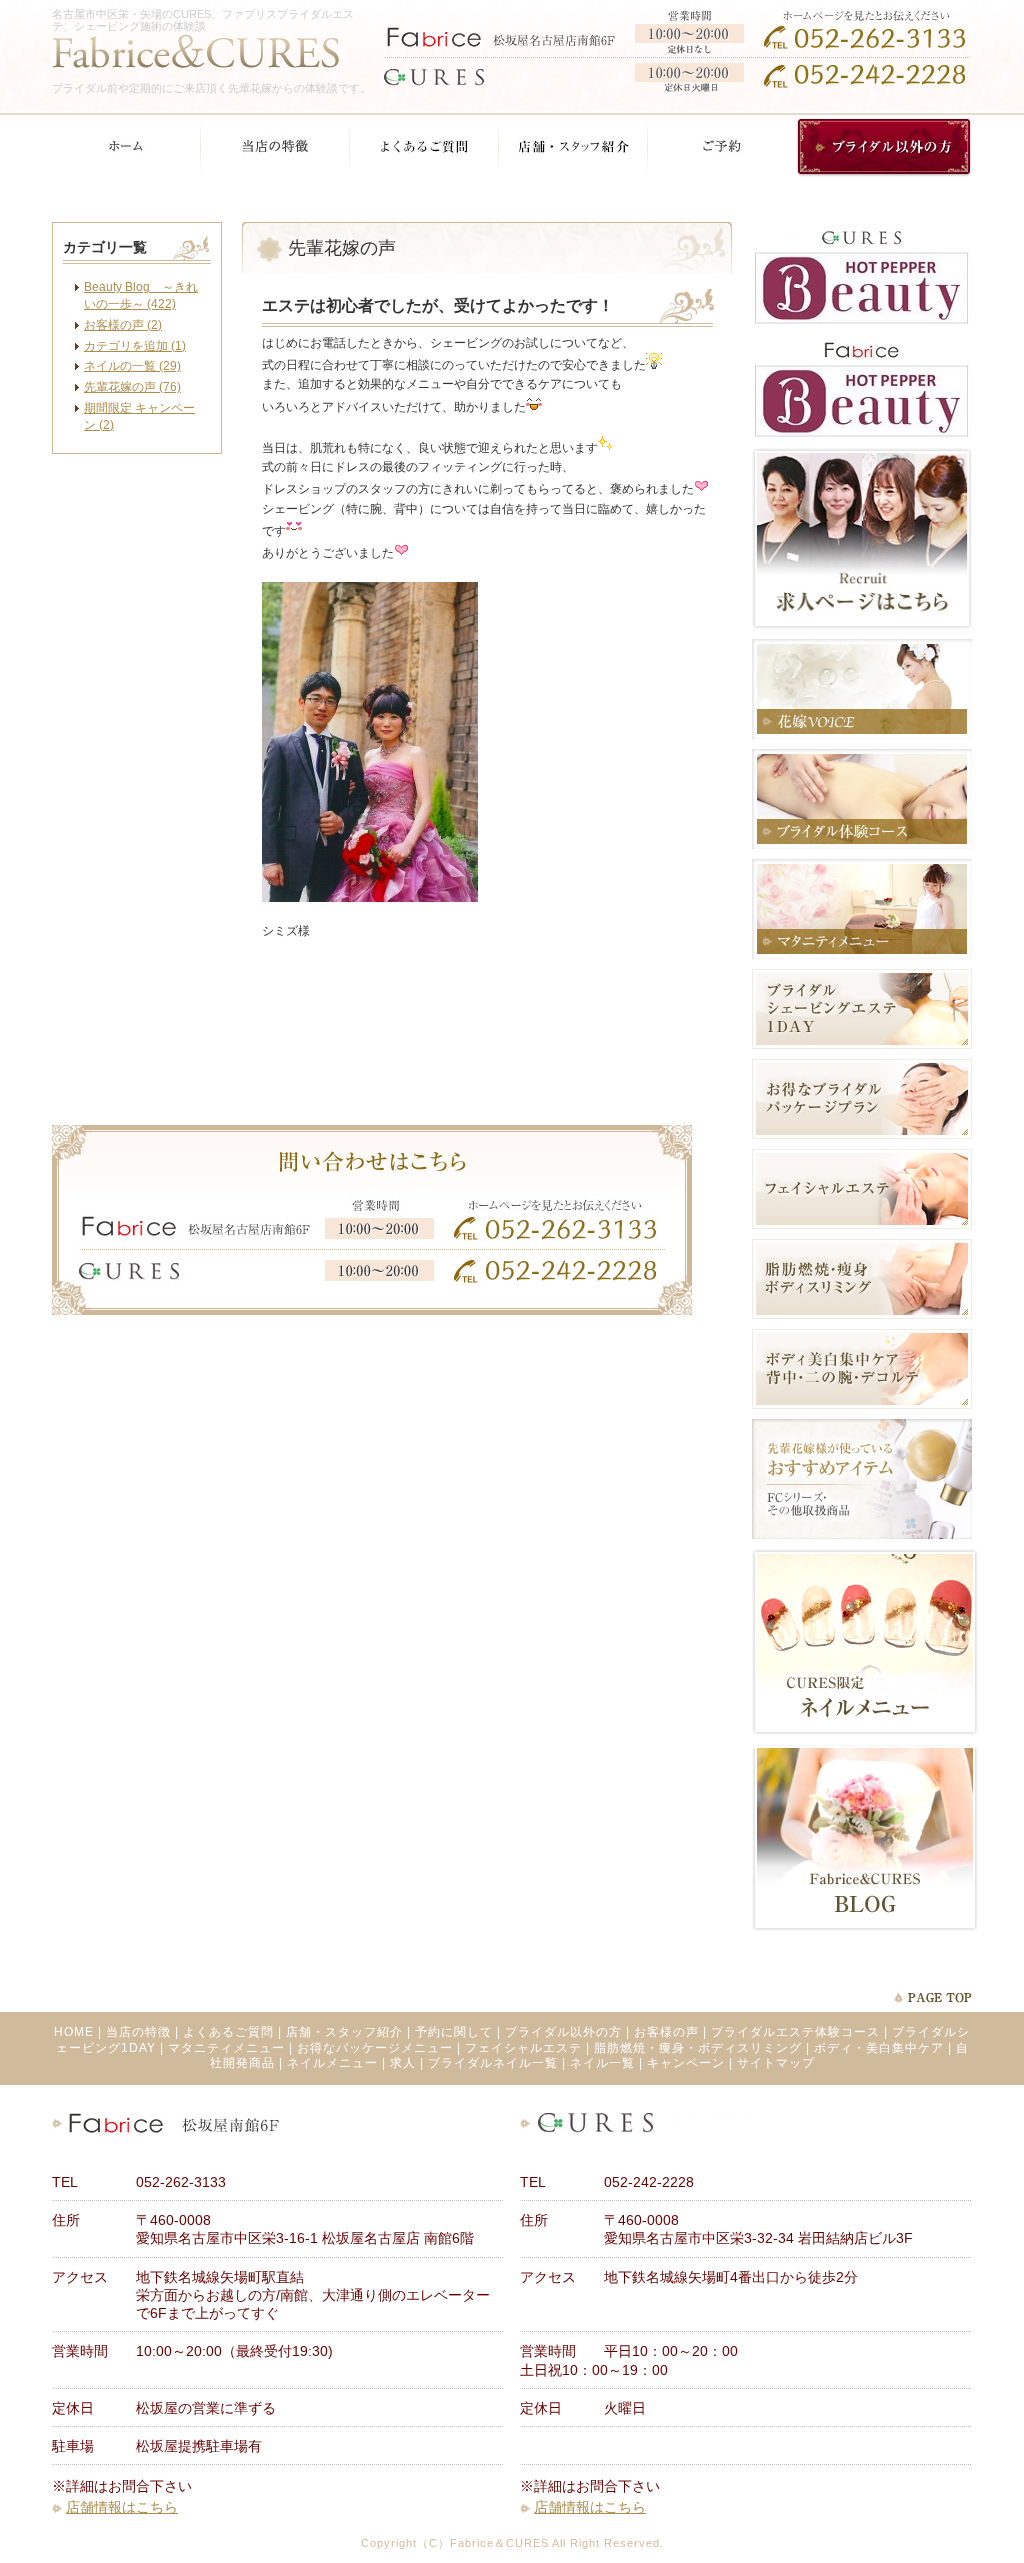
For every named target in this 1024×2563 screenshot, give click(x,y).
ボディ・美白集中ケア (879, 2048)
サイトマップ (776, 2063)
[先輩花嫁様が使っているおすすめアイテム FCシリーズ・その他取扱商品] (862, 1535)
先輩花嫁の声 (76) (132, 387)
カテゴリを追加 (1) (135, 346)
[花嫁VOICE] (862, 735)
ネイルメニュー (332, 2063)
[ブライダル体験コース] (862, 845)
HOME (74, 2032)
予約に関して (454, 2032)
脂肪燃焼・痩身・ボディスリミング (698, 2048)
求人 (403, 2063)
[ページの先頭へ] (932, 1997)
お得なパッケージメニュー (375, 2048)
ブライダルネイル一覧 (493, 2063)
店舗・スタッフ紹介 (344, 2032)
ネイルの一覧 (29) (132, 366)
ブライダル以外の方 (563, 2032)
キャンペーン (686, 2063)
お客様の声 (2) (123, 325)
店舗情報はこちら (122, 2507)
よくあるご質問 (228, 2032)
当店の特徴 (138, 2032)
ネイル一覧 (602, 2063)
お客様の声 (666, 2032)
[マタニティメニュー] (862, 955)
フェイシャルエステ (523, 2048)
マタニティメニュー (226, 2048)
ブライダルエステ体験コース (795, 2032)
